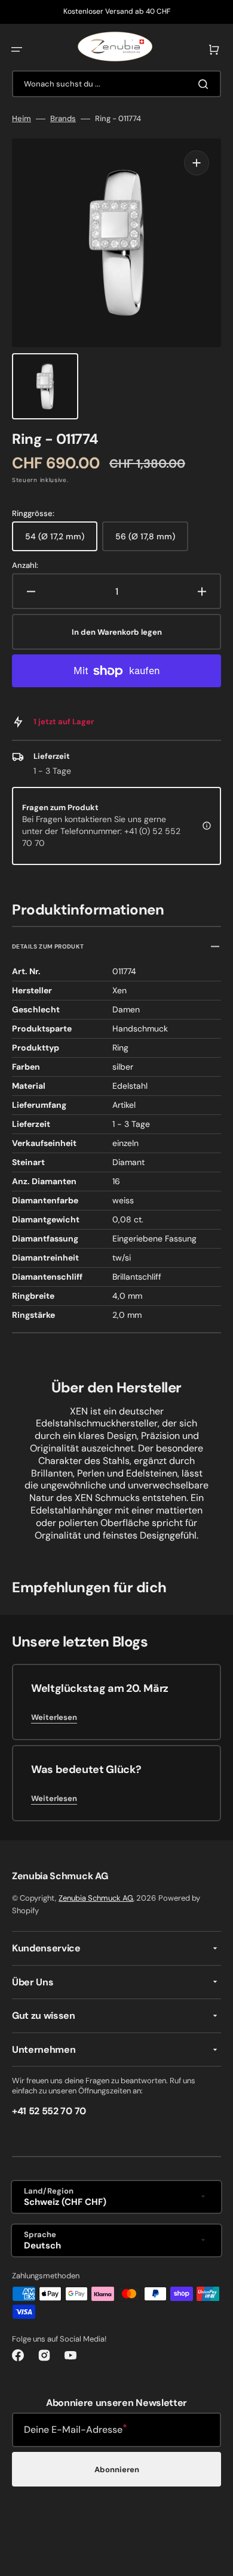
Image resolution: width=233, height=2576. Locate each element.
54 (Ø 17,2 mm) (61, 541)
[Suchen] (206, 84)
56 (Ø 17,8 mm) (152, 541)
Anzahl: (25, 566)
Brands (63, 119)
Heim (22, 119)
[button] (17, 50)
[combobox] (116, 84)
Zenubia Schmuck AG (96, 1898)
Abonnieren (117, 2470)
